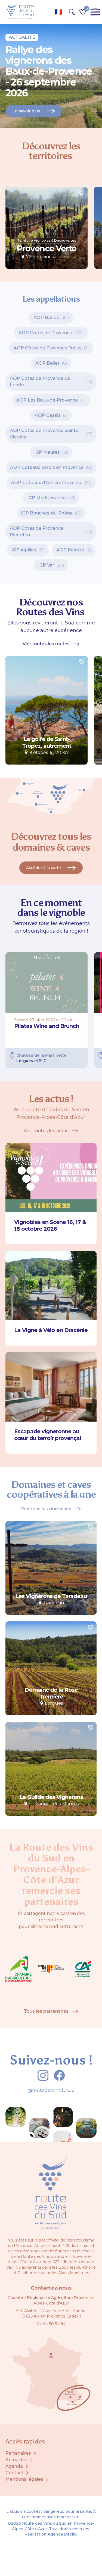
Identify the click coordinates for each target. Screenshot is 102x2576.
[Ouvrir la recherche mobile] (72, 12)
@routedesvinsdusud (51, 2090)
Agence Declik (62, 2534)
